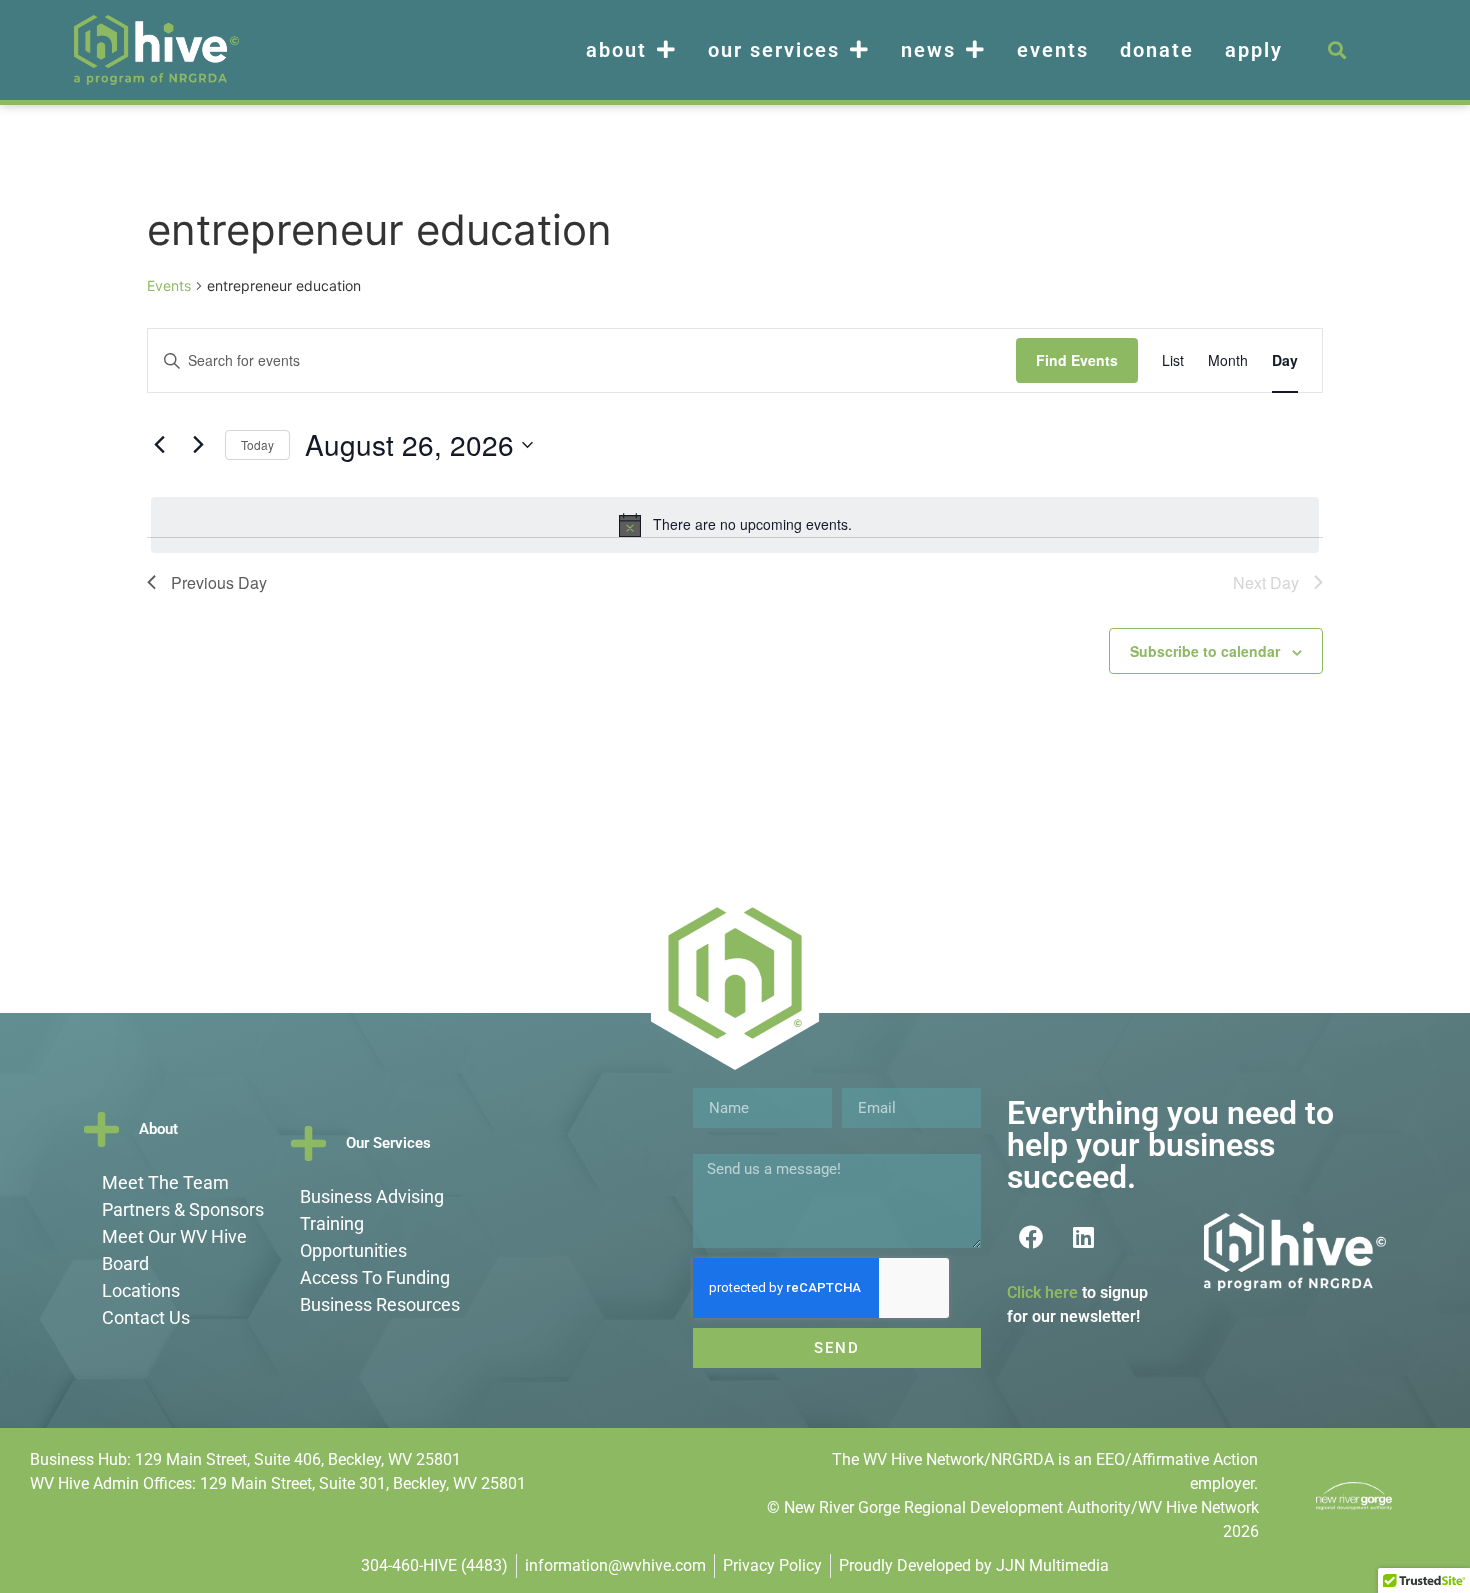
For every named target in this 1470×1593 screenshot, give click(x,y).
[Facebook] (1031, 1237)
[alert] (735, 525)
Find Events (1077, 360)
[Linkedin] (1084, 1237)
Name (714, 1080)
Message (725, 1146)
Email (862, 1080)
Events (1053, 50)
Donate (1157, 50)
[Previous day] (159, 445)
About (616, 50)
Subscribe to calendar (1205, 651)
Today (257, 444)
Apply (1254, 50)
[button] (1336, 50)
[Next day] (198, 445)
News (928, 50)
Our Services (774, 50)
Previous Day (219, 582)
